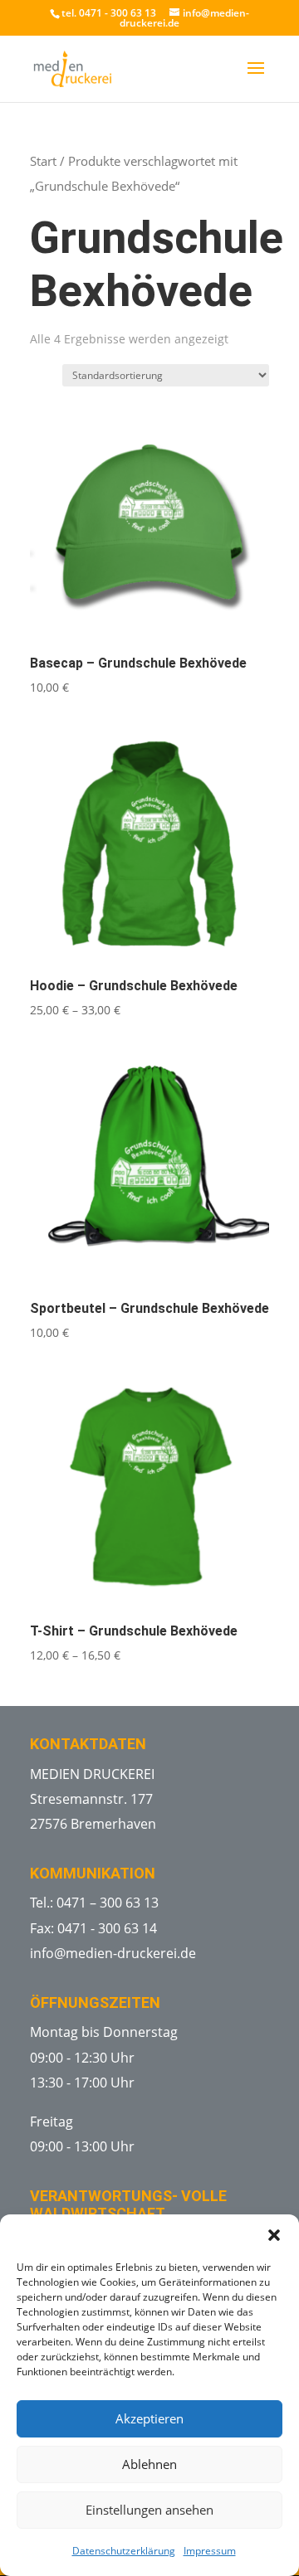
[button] (274, 2235)
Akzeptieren (149, 2418)
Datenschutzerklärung (124, 2551)
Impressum (210, 2551)
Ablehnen (149, 2464)
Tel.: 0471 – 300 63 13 (94, 1903)
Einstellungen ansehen (149, 2510)
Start (43, 161)
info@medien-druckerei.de (113, 1953)
